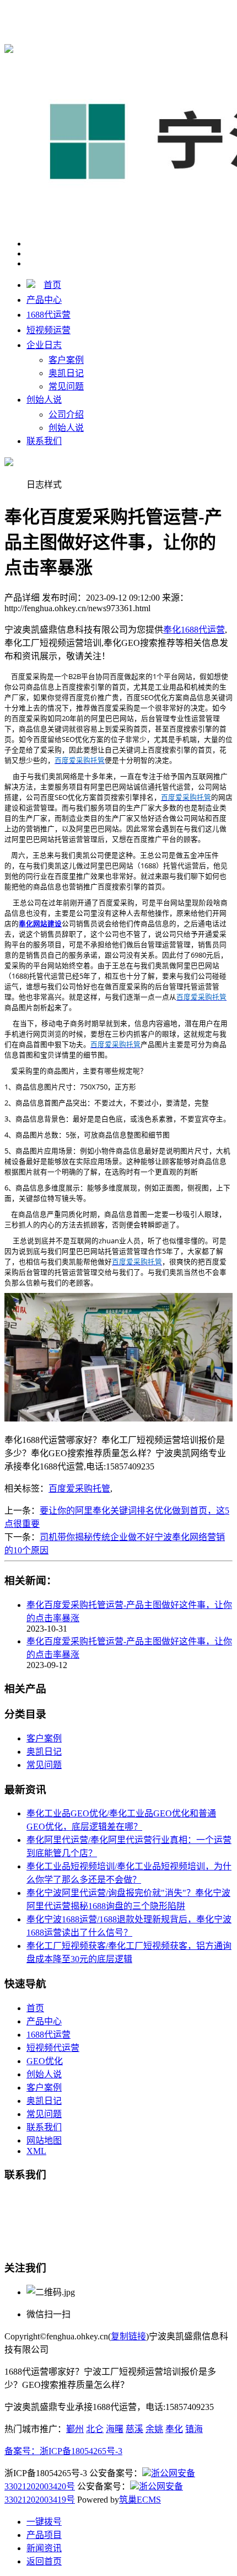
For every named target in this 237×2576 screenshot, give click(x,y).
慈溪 (134, 2429)
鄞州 (75, 2429)
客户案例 (66, 360)
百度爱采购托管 (79, 1489)
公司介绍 (66, 415)
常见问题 (66, 386)
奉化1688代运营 (194, 12)
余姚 (154, 2429)
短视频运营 (49, 330)
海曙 (115, 2429)
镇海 (194, 2429)
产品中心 (44, 300)
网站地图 (44, 2141)
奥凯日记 (66, 373)
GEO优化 (45, 2061)
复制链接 (128, 2336)
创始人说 (44, 400)
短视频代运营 (53, 2048)
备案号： (22, 2451)
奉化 (174, 2429)
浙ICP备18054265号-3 (81, 2451)
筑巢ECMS (140, 2500)
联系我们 (44, 441)
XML (36, 2151)
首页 (52, 285)
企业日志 (44, 345)
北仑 (95, 2429)
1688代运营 (49, 315)
